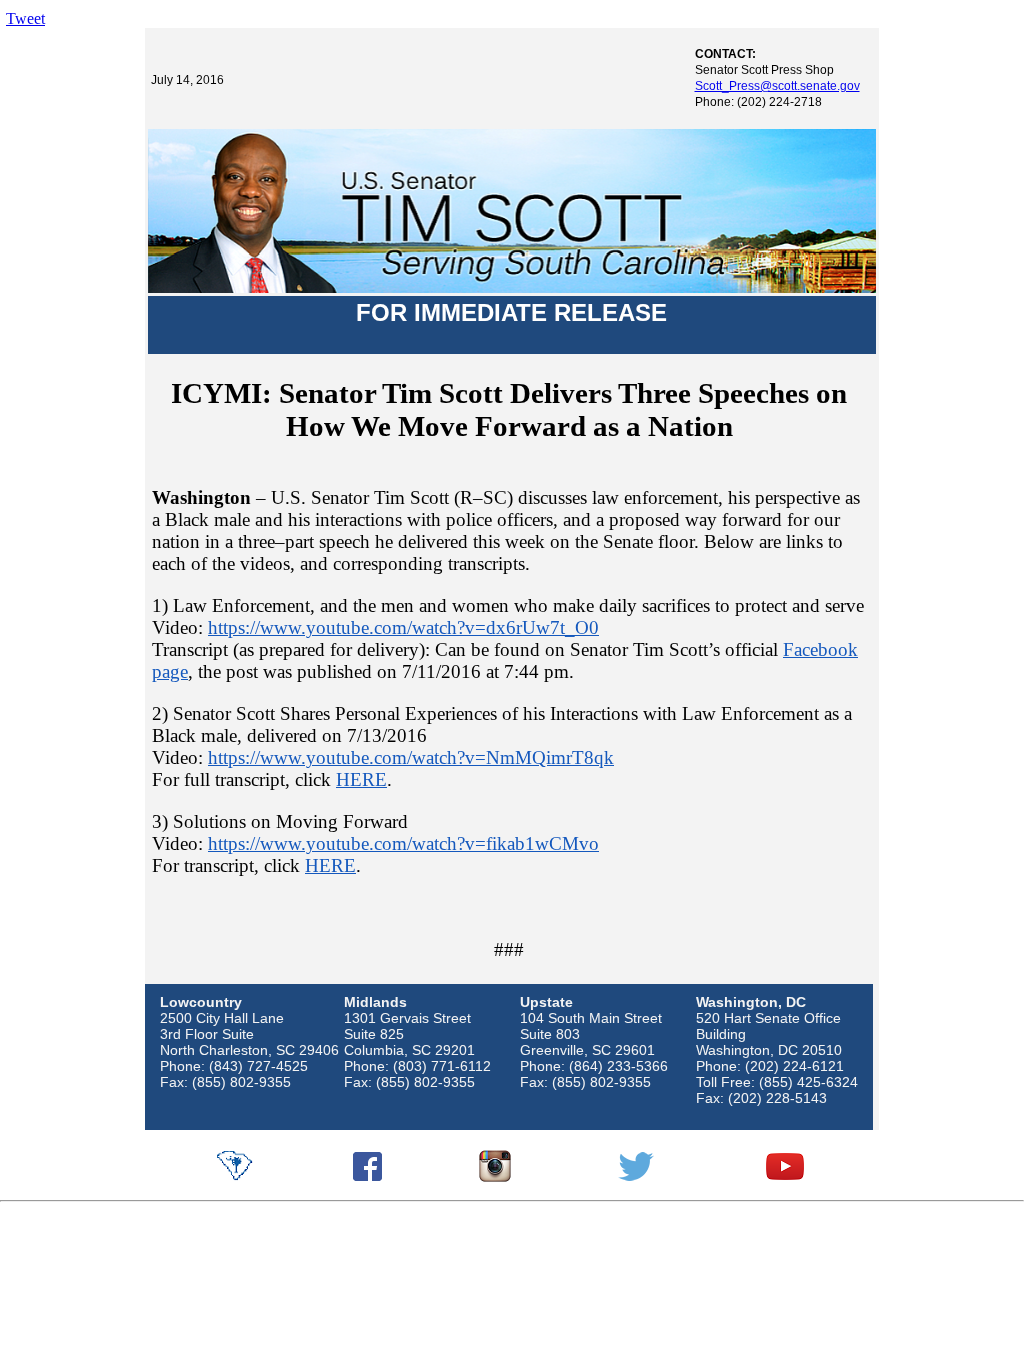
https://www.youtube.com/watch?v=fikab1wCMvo (403, 843)
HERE (361, 779)
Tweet (25, 18)
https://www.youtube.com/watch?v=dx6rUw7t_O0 (403, 627)
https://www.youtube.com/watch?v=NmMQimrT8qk (411, 757)
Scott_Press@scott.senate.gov (777, 86)
